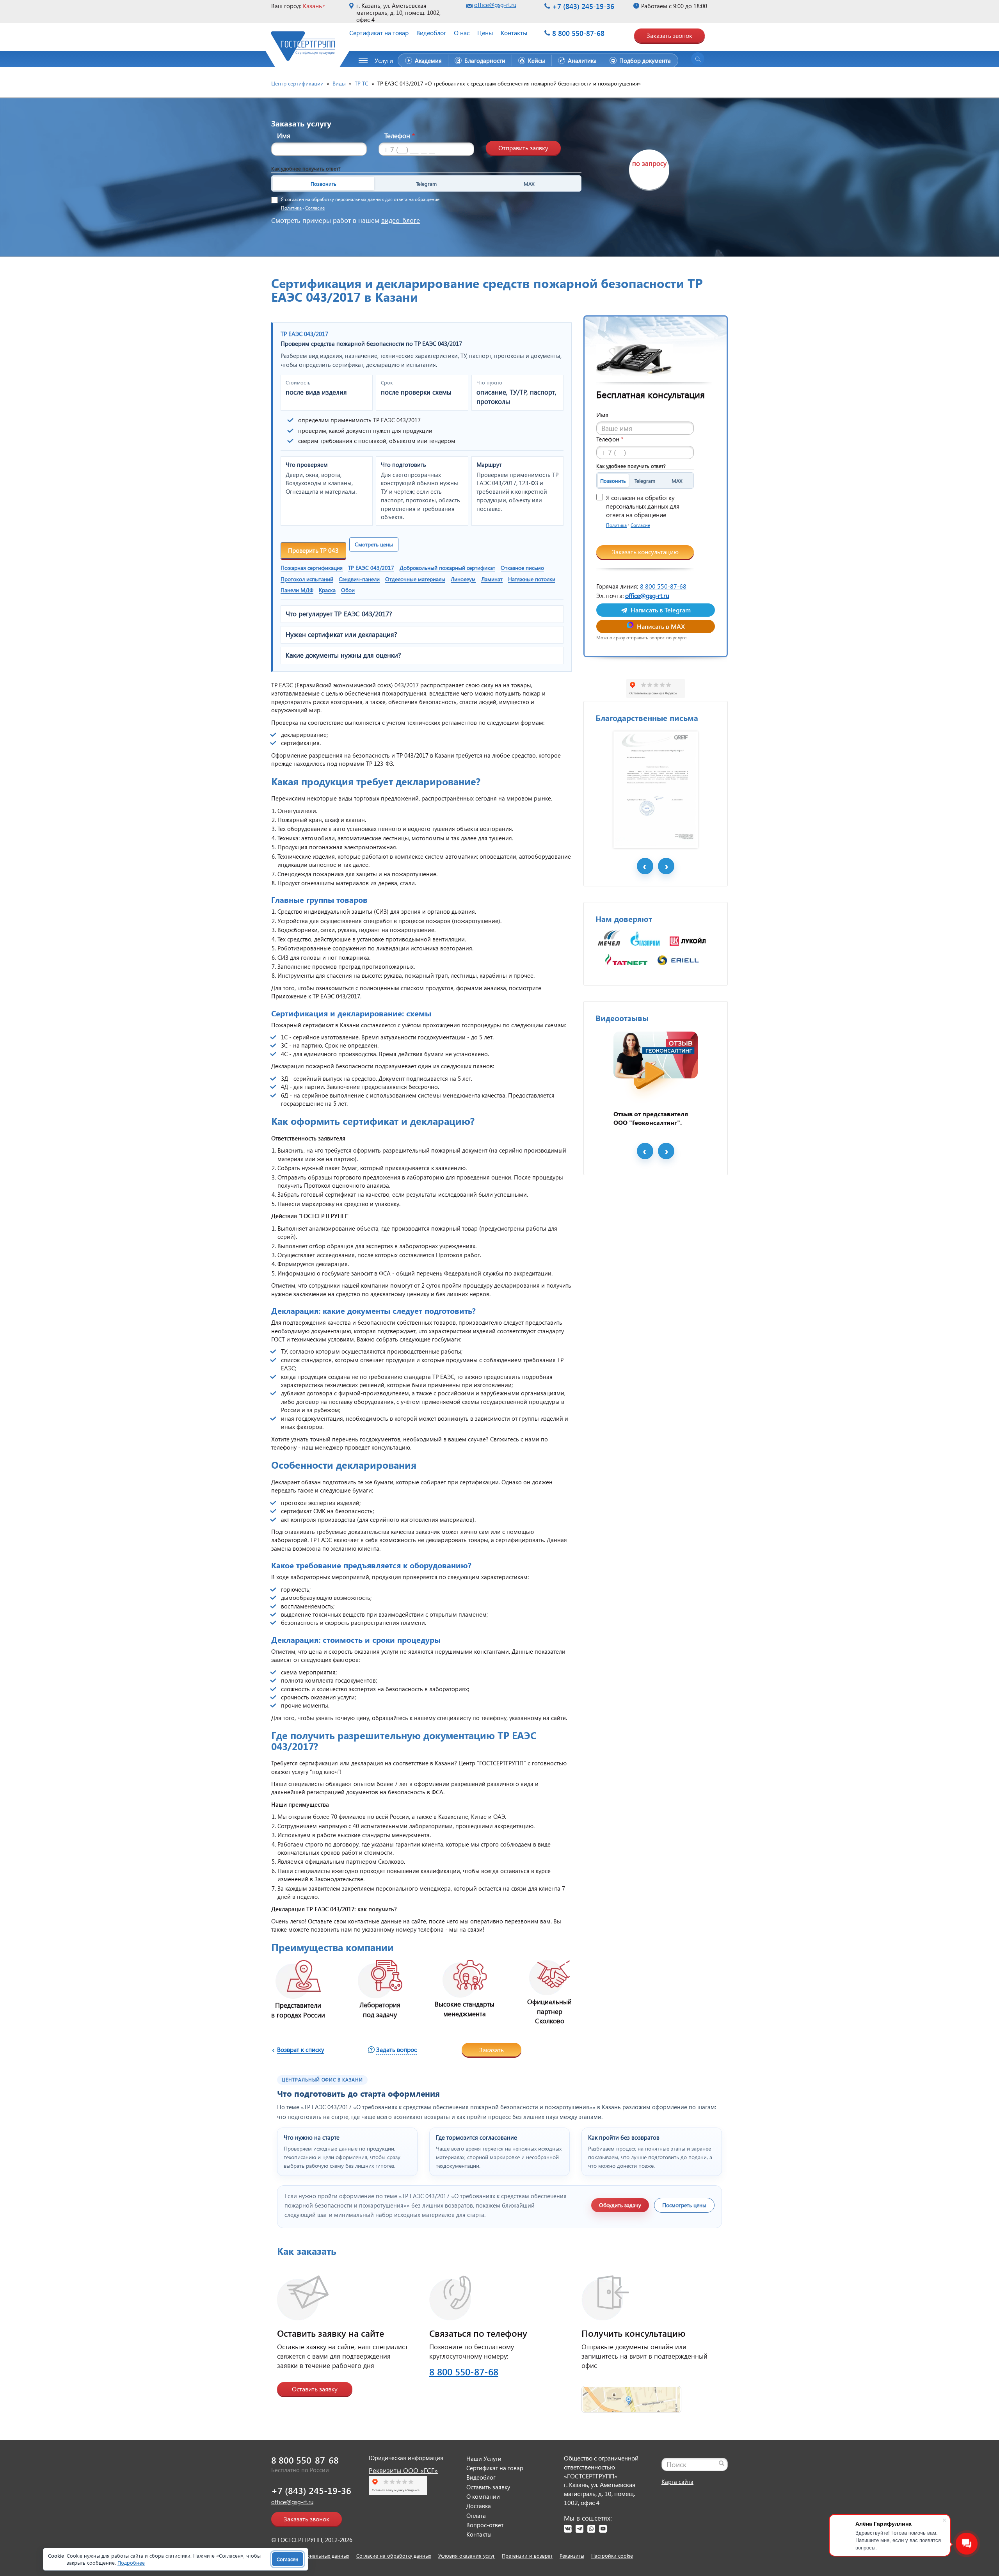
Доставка (479, 2506)
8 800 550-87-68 (578, 33)
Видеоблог (431, 33)
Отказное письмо (522, 568)
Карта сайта (677, 2482)
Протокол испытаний (307, 579)
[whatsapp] (591, 2529)
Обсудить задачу (620, 2205)
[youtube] (603, 2529)
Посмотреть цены (684, 2205)
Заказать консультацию (645, 552)
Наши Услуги (484, 2459)
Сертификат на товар (379, 33)
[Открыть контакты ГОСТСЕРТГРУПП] (631, 2395)
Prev (645, 866)
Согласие (315, 208)
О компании (483, 2496)
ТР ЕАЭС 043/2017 (371, 568)
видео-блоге (401, 220)
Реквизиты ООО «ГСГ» (403, 2470)
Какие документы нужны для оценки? (343, 655)
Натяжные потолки (532, 579)
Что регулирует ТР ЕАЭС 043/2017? (339, 614)
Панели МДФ (297, 590)
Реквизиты (572, 2556)
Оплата (476, 2516)
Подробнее (131, 2563)
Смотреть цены (374, 544)
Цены (485, 33)
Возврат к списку (301, 2049)
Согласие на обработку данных (394, 2556)
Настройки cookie (612, 2556)
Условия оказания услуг (467, 2556)
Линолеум (463, 579)
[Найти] (722, 2463)
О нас (462, 33)
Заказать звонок (669, 35)
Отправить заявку (523, 148)
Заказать (492, 2050)
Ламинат (492, 579)
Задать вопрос (396, 2049)
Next (666, 866)
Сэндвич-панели (359, 579)
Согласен (288, 2559)
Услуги (384, 60)
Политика (291, 208)
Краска (327, 590)
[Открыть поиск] (698, 59)
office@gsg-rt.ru (495, 5)
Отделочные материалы (415, 579)
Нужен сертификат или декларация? (341, 635)
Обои (348, 590)
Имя (284, 136)
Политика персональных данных (310, 2556)
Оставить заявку (315, 2389)
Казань (312, 6)
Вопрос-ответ (485, 2525)
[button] (380, 60)
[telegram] (579, 2529)
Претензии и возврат (527, 2556)
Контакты (514, 33)
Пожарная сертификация (312, 568)
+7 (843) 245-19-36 (583, 6)
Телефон (400, 136)
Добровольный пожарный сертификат (447, 568)
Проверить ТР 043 (313, 550)
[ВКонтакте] (568, 2529)
